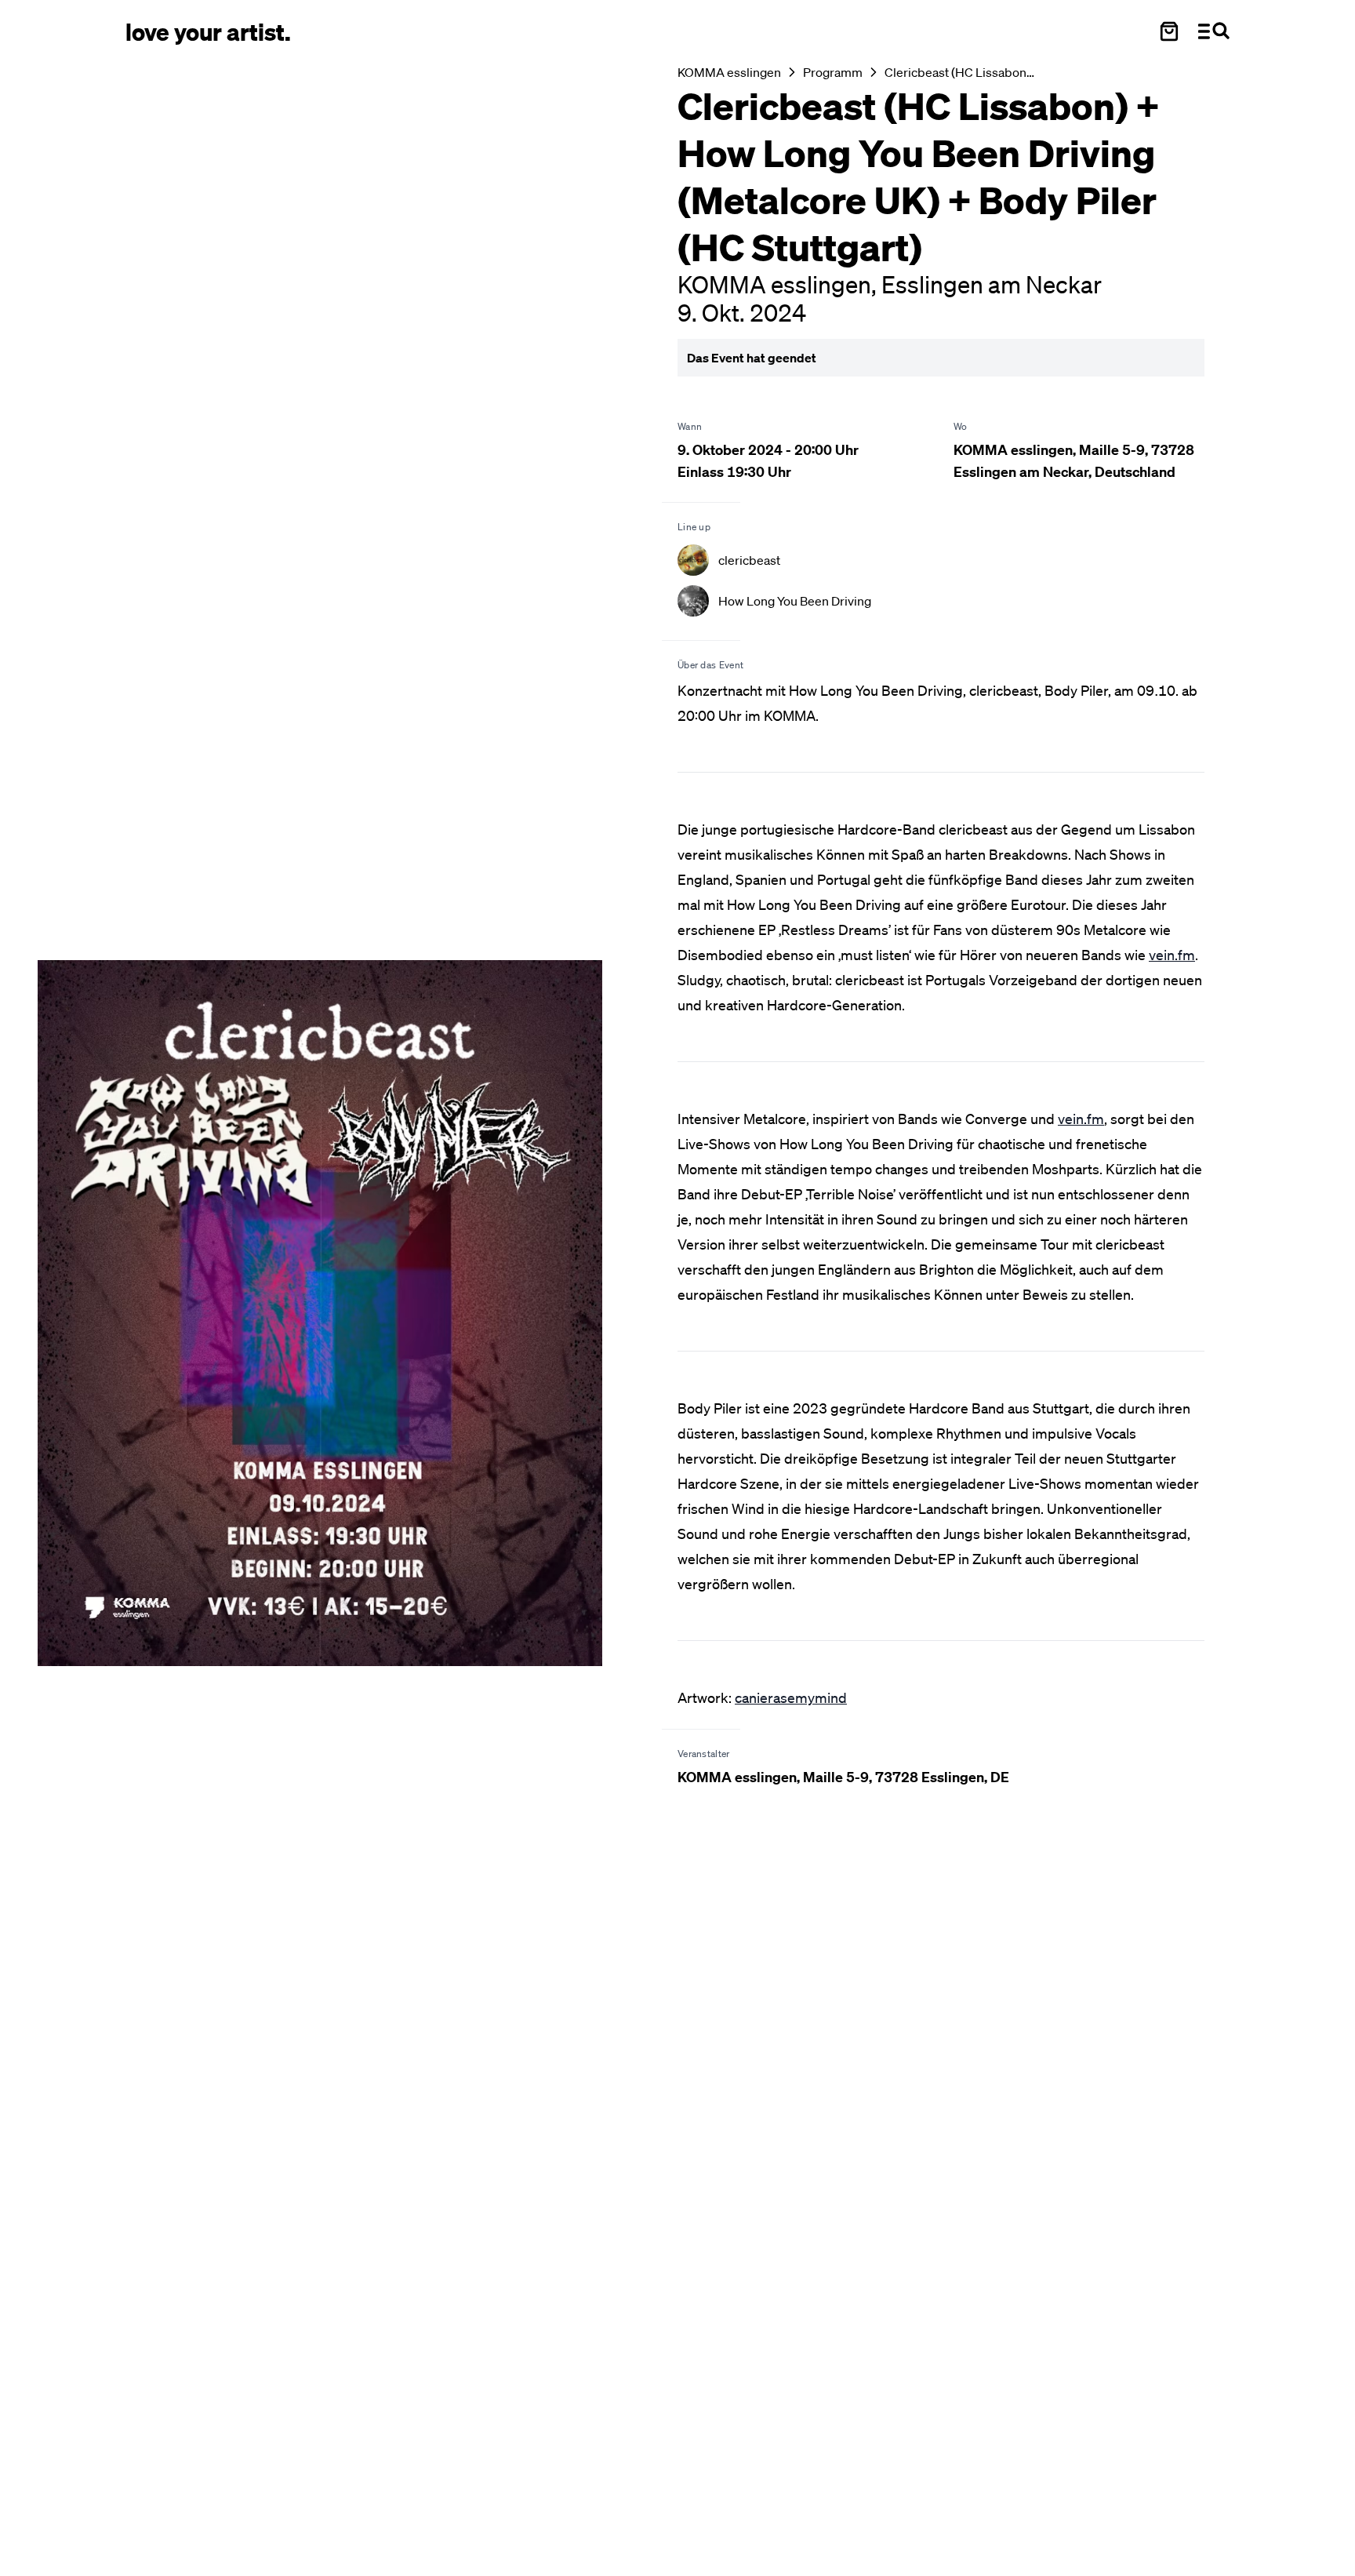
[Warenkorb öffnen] (1169, 31)
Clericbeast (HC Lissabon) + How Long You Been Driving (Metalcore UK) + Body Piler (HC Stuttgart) (960, 72)
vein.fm (1172, 955)
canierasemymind (791, 1697)
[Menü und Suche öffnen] (1214, 31)
